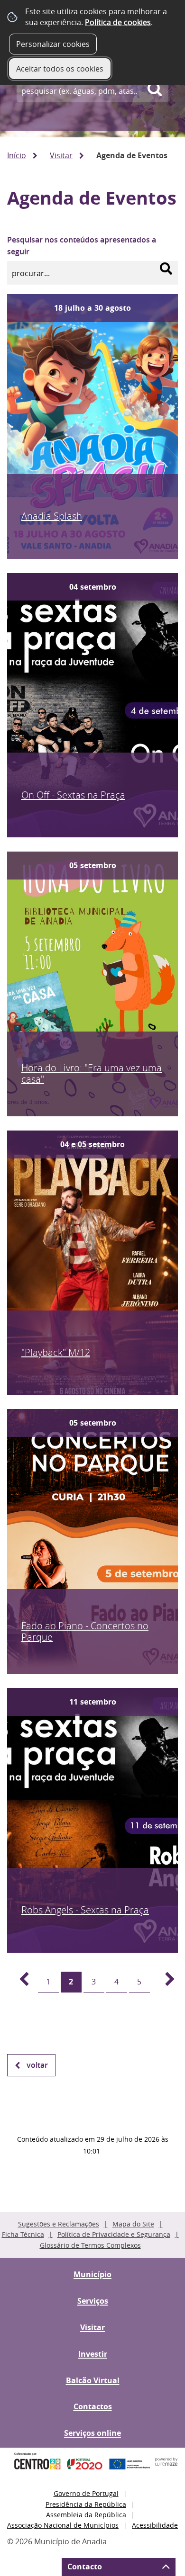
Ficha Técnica (23, 2234)
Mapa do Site (133, 2224)
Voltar (37, 2065)
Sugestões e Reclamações (59, 2224)
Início (17, 155)
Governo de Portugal (86, 2493)
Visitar (61, 155)
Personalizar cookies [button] (53, 44)
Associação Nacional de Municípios (63, 2525)
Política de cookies (118, 22)
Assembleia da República (86, 2515)
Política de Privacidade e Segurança (114, 2234)
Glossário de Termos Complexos (90, 2245)
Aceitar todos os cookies (60, 69)
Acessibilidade (155, 2525)
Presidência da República (86, 2504)
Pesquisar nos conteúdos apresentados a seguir (82, 246)
